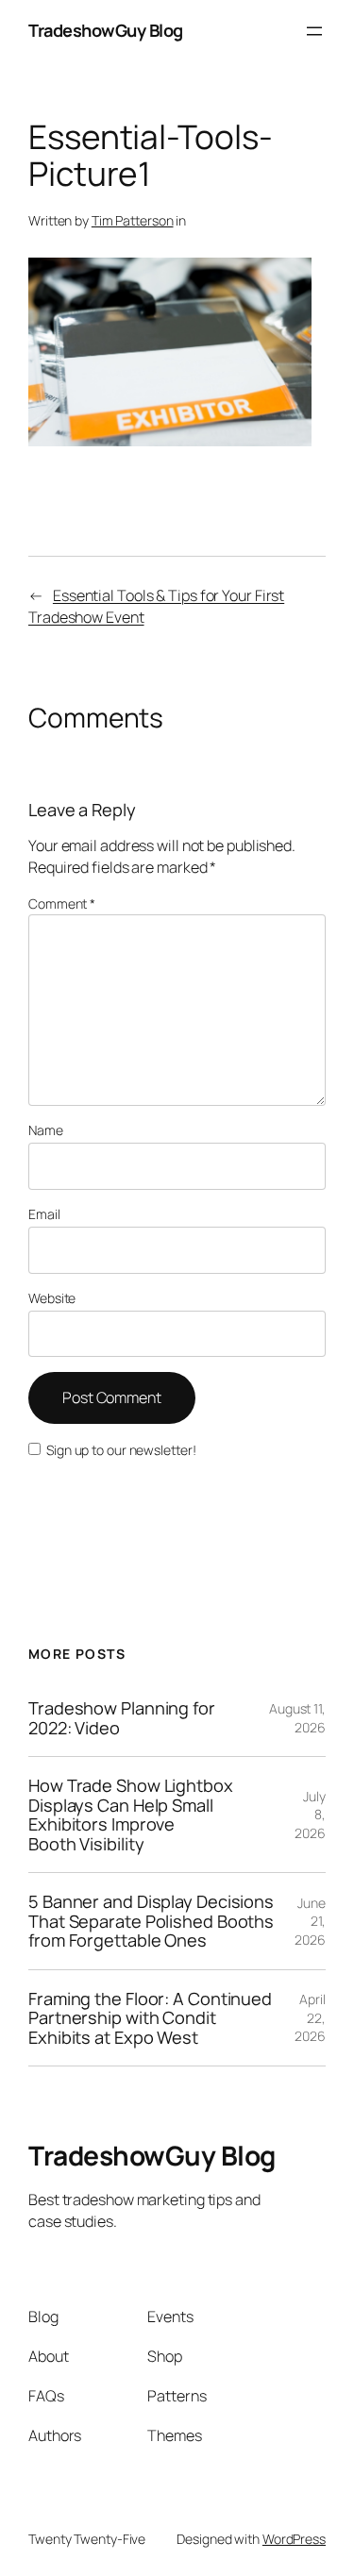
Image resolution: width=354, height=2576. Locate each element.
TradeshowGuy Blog (106, 30)
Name (46, 1130)
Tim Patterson (133, 220)
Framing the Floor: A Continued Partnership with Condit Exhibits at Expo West (150, 2018)
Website (52, 1298)
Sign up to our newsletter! (121, 1450)
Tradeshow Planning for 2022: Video (122, 1718)
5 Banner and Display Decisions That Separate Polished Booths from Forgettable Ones (151, 1921)
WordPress (294, 2539)
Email (44, 1214)
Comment (62, 903)
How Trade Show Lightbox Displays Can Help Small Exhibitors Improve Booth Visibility (131, 1815)
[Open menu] (314, 31)
